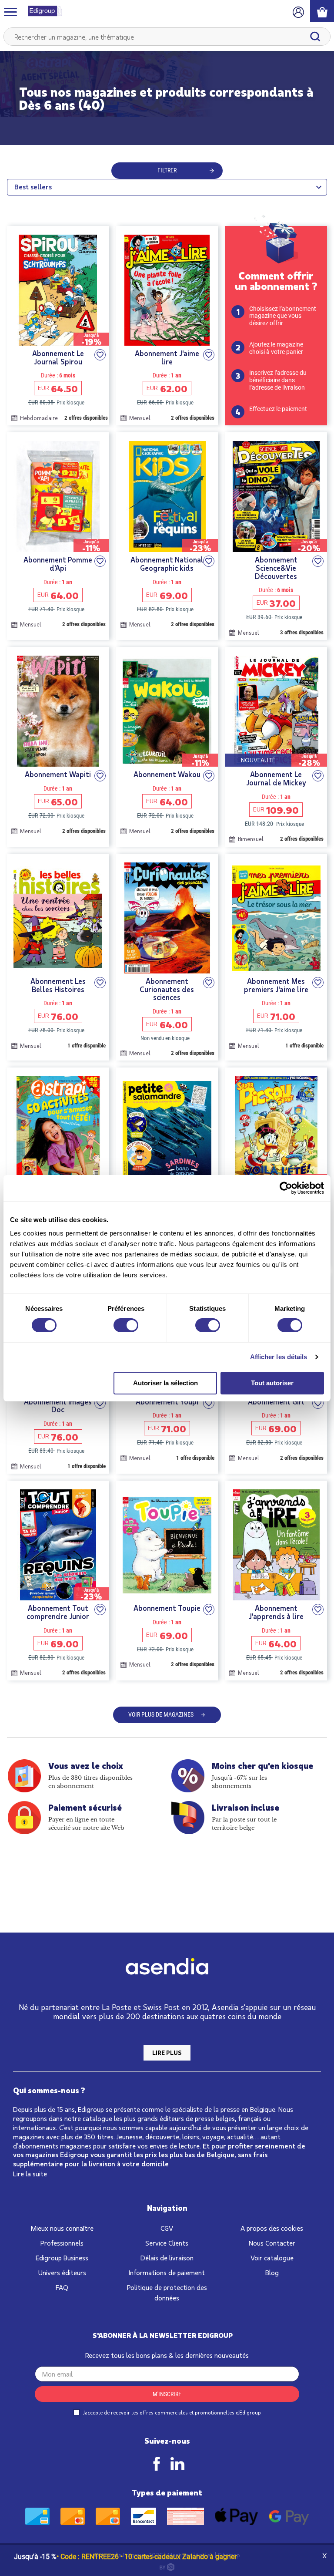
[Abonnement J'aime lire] (167, 290)
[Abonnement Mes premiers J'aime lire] (276, 918)
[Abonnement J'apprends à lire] (276, 1545)
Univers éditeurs (62, 2272)
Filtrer (167, 170)
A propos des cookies (272, 2228)
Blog (272, 2272)
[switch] (126, 1325)
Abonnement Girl (276, 1402)
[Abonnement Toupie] (167, 1545)
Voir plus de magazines (161, 1714)
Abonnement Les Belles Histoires (58, 985)
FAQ (62, 2287)
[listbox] (167, 187)
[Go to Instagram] (177, 2464)
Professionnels (62, 2243)
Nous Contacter (272, 2243)
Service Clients (167, 2243)
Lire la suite (30, 2174)
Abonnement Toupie (167, 1608)
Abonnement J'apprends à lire (276, 1612)
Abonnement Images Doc (58, 1406)
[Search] (315, 37)
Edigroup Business (62, 2258)
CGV (167, 2228)
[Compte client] (298, 11)
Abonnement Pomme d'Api (58, 564)
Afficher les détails (279, 1357)
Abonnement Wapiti (58, 774)
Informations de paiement (167, 2272)
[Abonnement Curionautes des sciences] (167, 918)
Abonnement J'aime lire (167, 357)
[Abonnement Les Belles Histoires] (58, 918)
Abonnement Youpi (167, 1402)
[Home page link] (41, 11)
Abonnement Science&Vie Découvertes (276, 568)
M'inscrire (167, 2394)
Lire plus (167, 2052)
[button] (100, 355)
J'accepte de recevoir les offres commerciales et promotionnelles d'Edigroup (171, 2412)
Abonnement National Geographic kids (167, 564)
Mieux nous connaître (62, 2228)
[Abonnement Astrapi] (58, 1132)
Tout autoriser (272, 1383)
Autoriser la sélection (165, 1383)
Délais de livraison (167, 2258)
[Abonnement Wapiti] (58, 711)
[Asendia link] (167, 1968)
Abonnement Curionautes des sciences (167, 989)
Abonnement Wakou (167, 774)
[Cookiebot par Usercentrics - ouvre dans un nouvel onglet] (286, 1188)
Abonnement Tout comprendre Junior (58, 1612)
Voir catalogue (272, 2258)
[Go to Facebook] (157, 2464)
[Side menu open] (10, 11)
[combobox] (167, 37)
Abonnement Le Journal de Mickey (276, 778)
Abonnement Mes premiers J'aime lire (276, 985)
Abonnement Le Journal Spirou (58, 357)
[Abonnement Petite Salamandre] (167, 1132)
